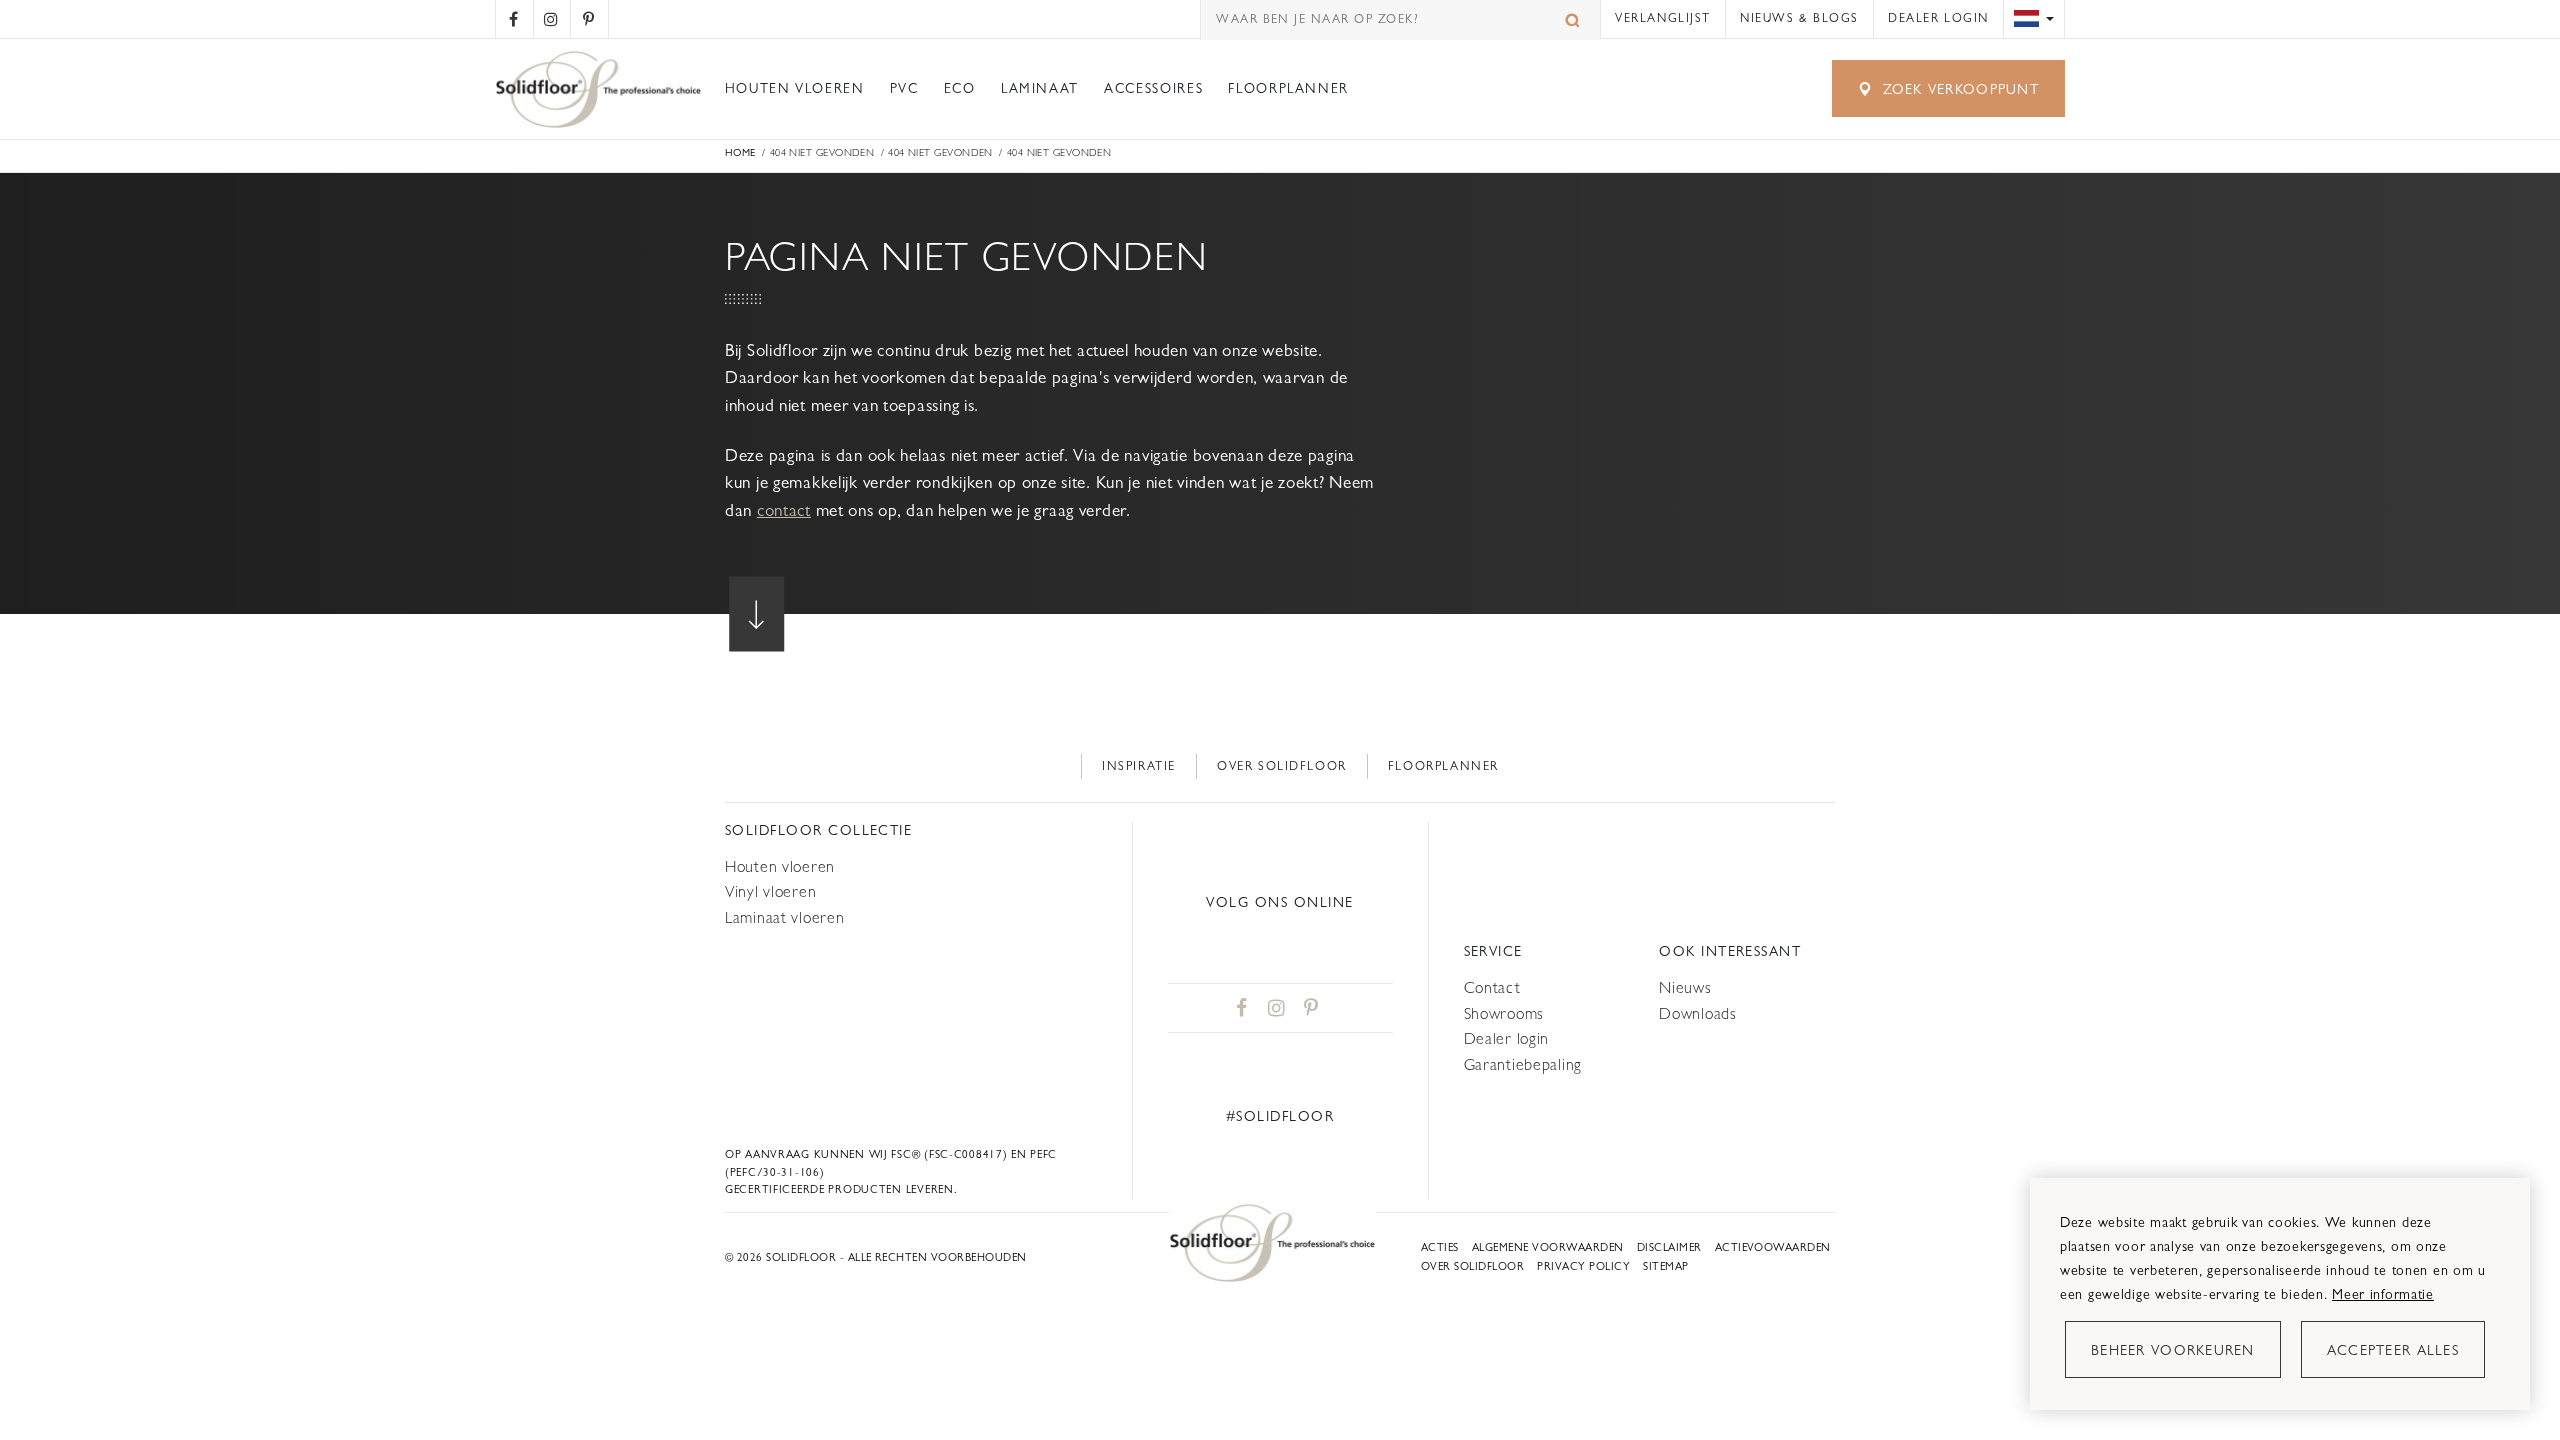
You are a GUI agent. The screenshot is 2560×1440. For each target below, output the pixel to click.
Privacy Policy (1583, 1266)
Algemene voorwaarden (1548, 1247)
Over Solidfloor (1282, 766)
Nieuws (1685, 987)
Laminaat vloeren (784, 917)
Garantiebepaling (1523, 1064)
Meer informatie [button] (2383, 1294)
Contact (1492, 987)
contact (784, 510)
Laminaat (1040, 88)
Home (740, 152)
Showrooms (1504, 1013)
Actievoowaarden (1773, 1247)
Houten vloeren (795, 88)
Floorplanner (1288, 88)
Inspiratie (1139, 766)
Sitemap (1665, 1266)
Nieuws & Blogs (1799, 18)
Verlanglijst (1663, 18)
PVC (904, 88)
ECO (960, 88)
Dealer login (1938, 18)
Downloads (1697, 1013)
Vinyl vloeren (770, 891)
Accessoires (1153, 88)
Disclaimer (1669, 1247)
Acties (1440, 1247)
